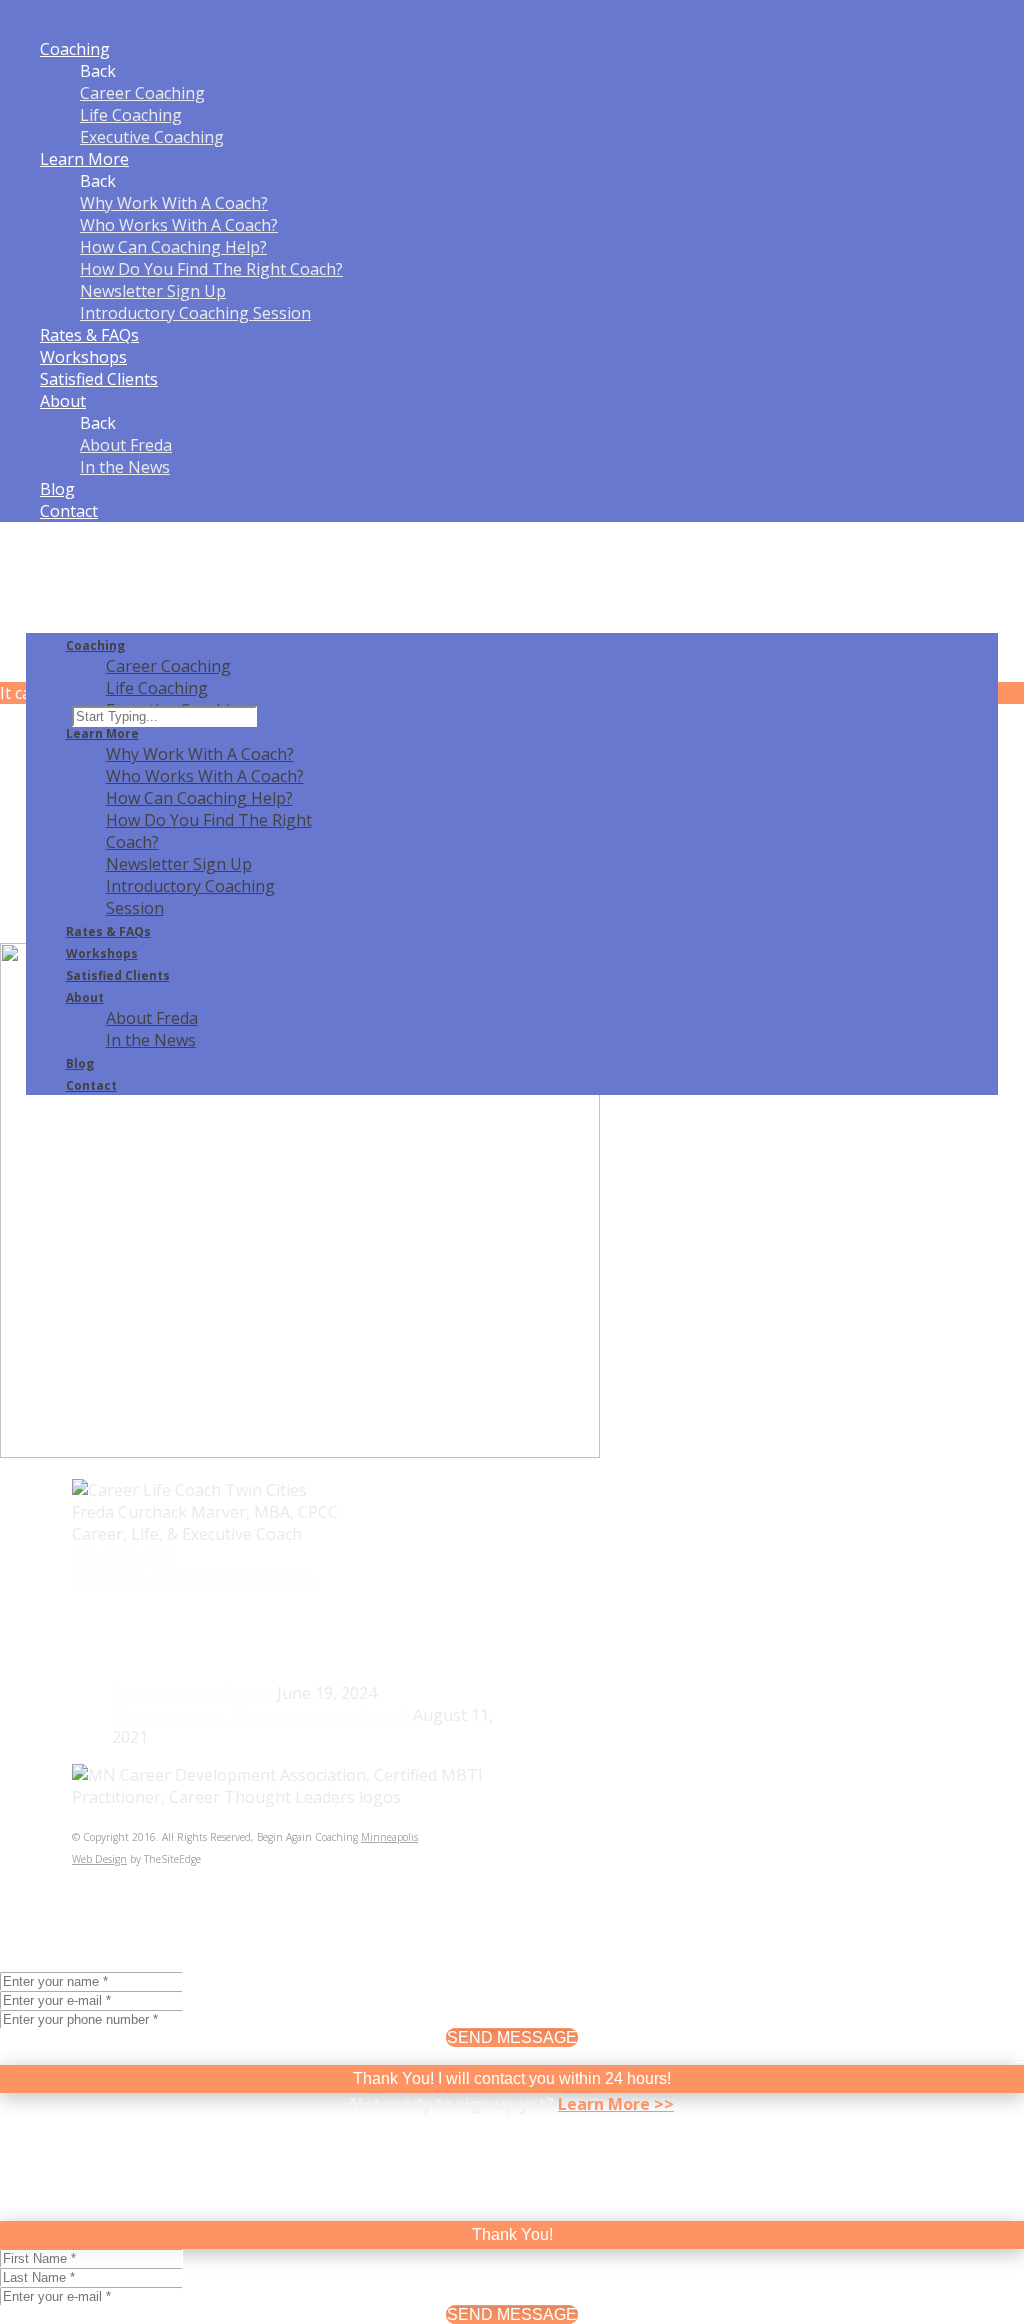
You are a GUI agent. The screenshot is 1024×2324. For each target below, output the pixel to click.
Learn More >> (616, 2104)
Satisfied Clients (99, 379)
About (63, 401)
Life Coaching (131, 115)
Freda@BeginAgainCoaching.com (195, 1578)
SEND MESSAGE (512, 2037)
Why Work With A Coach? (174, 203)
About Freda (126, 445)
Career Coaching (142, 93)
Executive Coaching (152, 137)
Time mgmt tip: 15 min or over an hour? (260, 1715)
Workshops (83, 357)
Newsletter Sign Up (153, 291)
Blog (57, 489)
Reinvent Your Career (192, 1693)
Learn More (84, 159)
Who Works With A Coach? (179, 225)
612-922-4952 (123, 1556)
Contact (69, 511)
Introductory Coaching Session (195, 313)
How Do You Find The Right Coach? (211, 269)
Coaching (75, 49)
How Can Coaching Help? (173, 247)
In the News (125, 467)
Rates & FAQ (89, 335)
